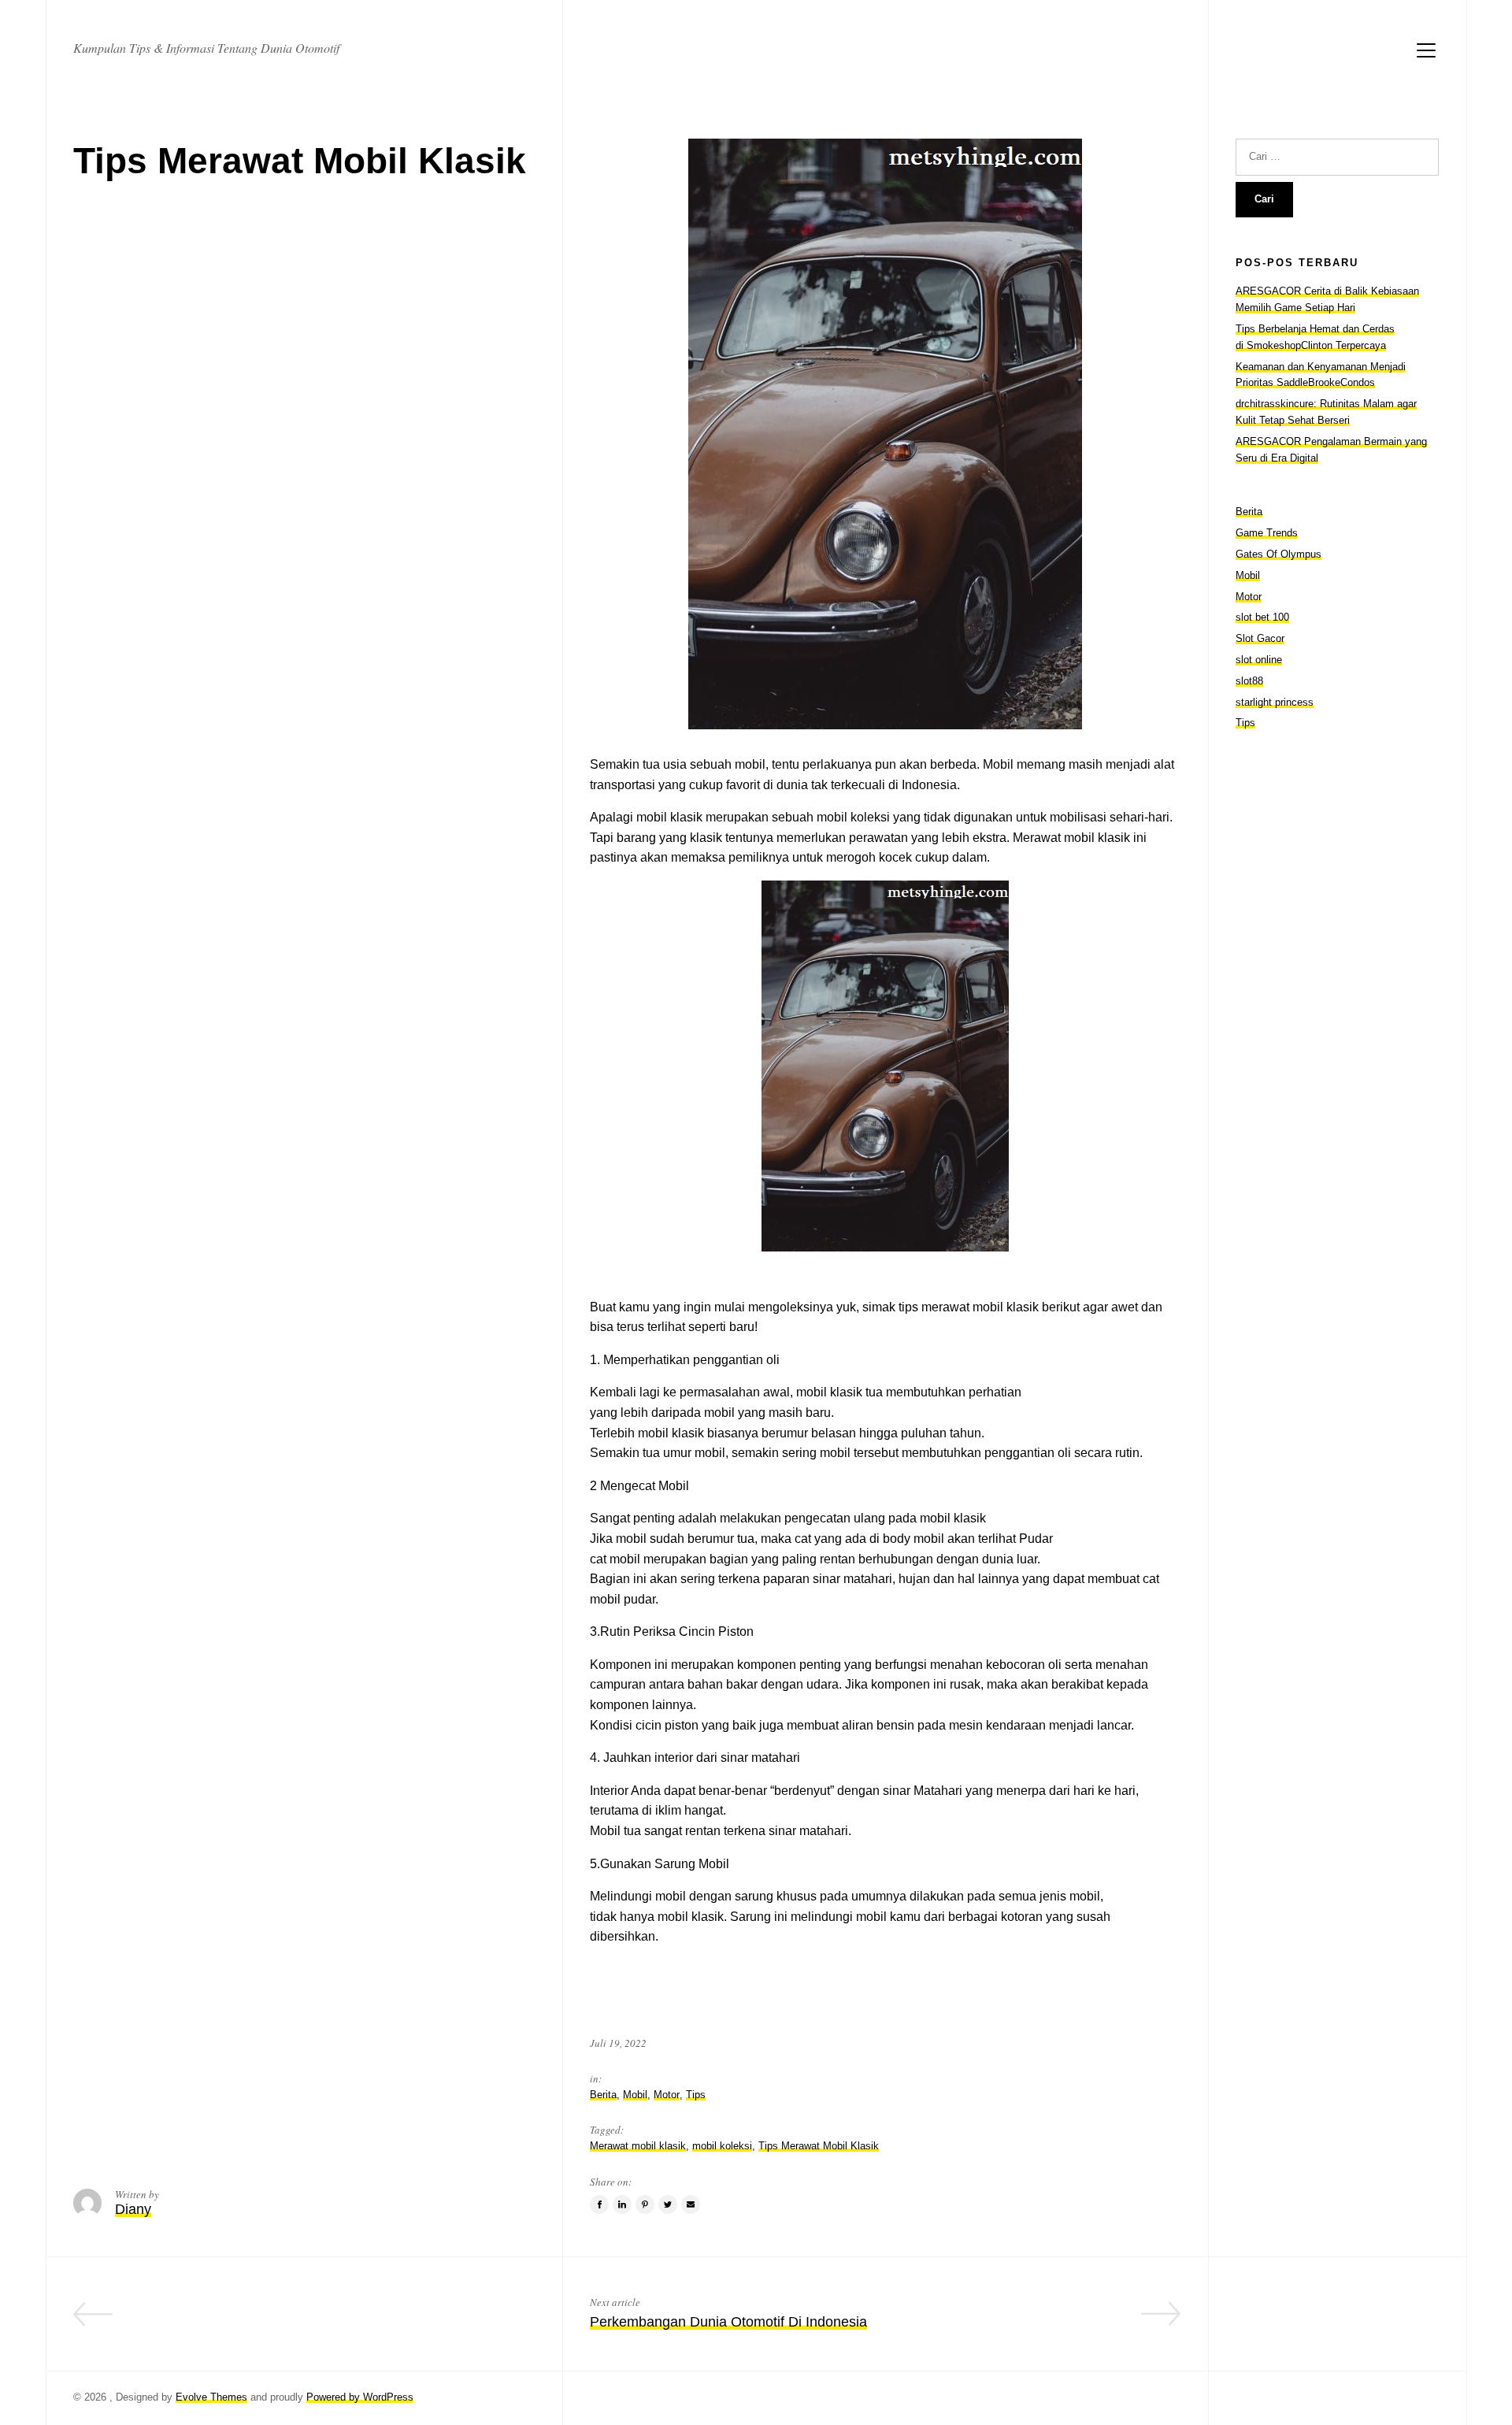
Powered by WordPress (360, 2397)
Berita (603, 2095)
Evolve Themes (211, 2397)
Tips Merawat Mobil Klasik (819, 2146)
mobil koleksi (722, 2146)
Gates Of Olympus (1279, 554)
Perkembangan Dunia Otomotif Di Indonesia (728, 2322)
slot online (1259, 660)
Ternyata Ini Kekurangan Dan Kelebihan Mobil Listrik (370, 2322)
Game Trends (1267, 533)
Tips (696, 2095)
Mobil (635, 2095)
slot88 (1249, 681)
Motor (667, 2095)
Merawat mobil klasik (638, 2146)
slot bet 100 (1262, 617)
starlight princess (1275, 702)
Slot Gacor (1260, 638)
